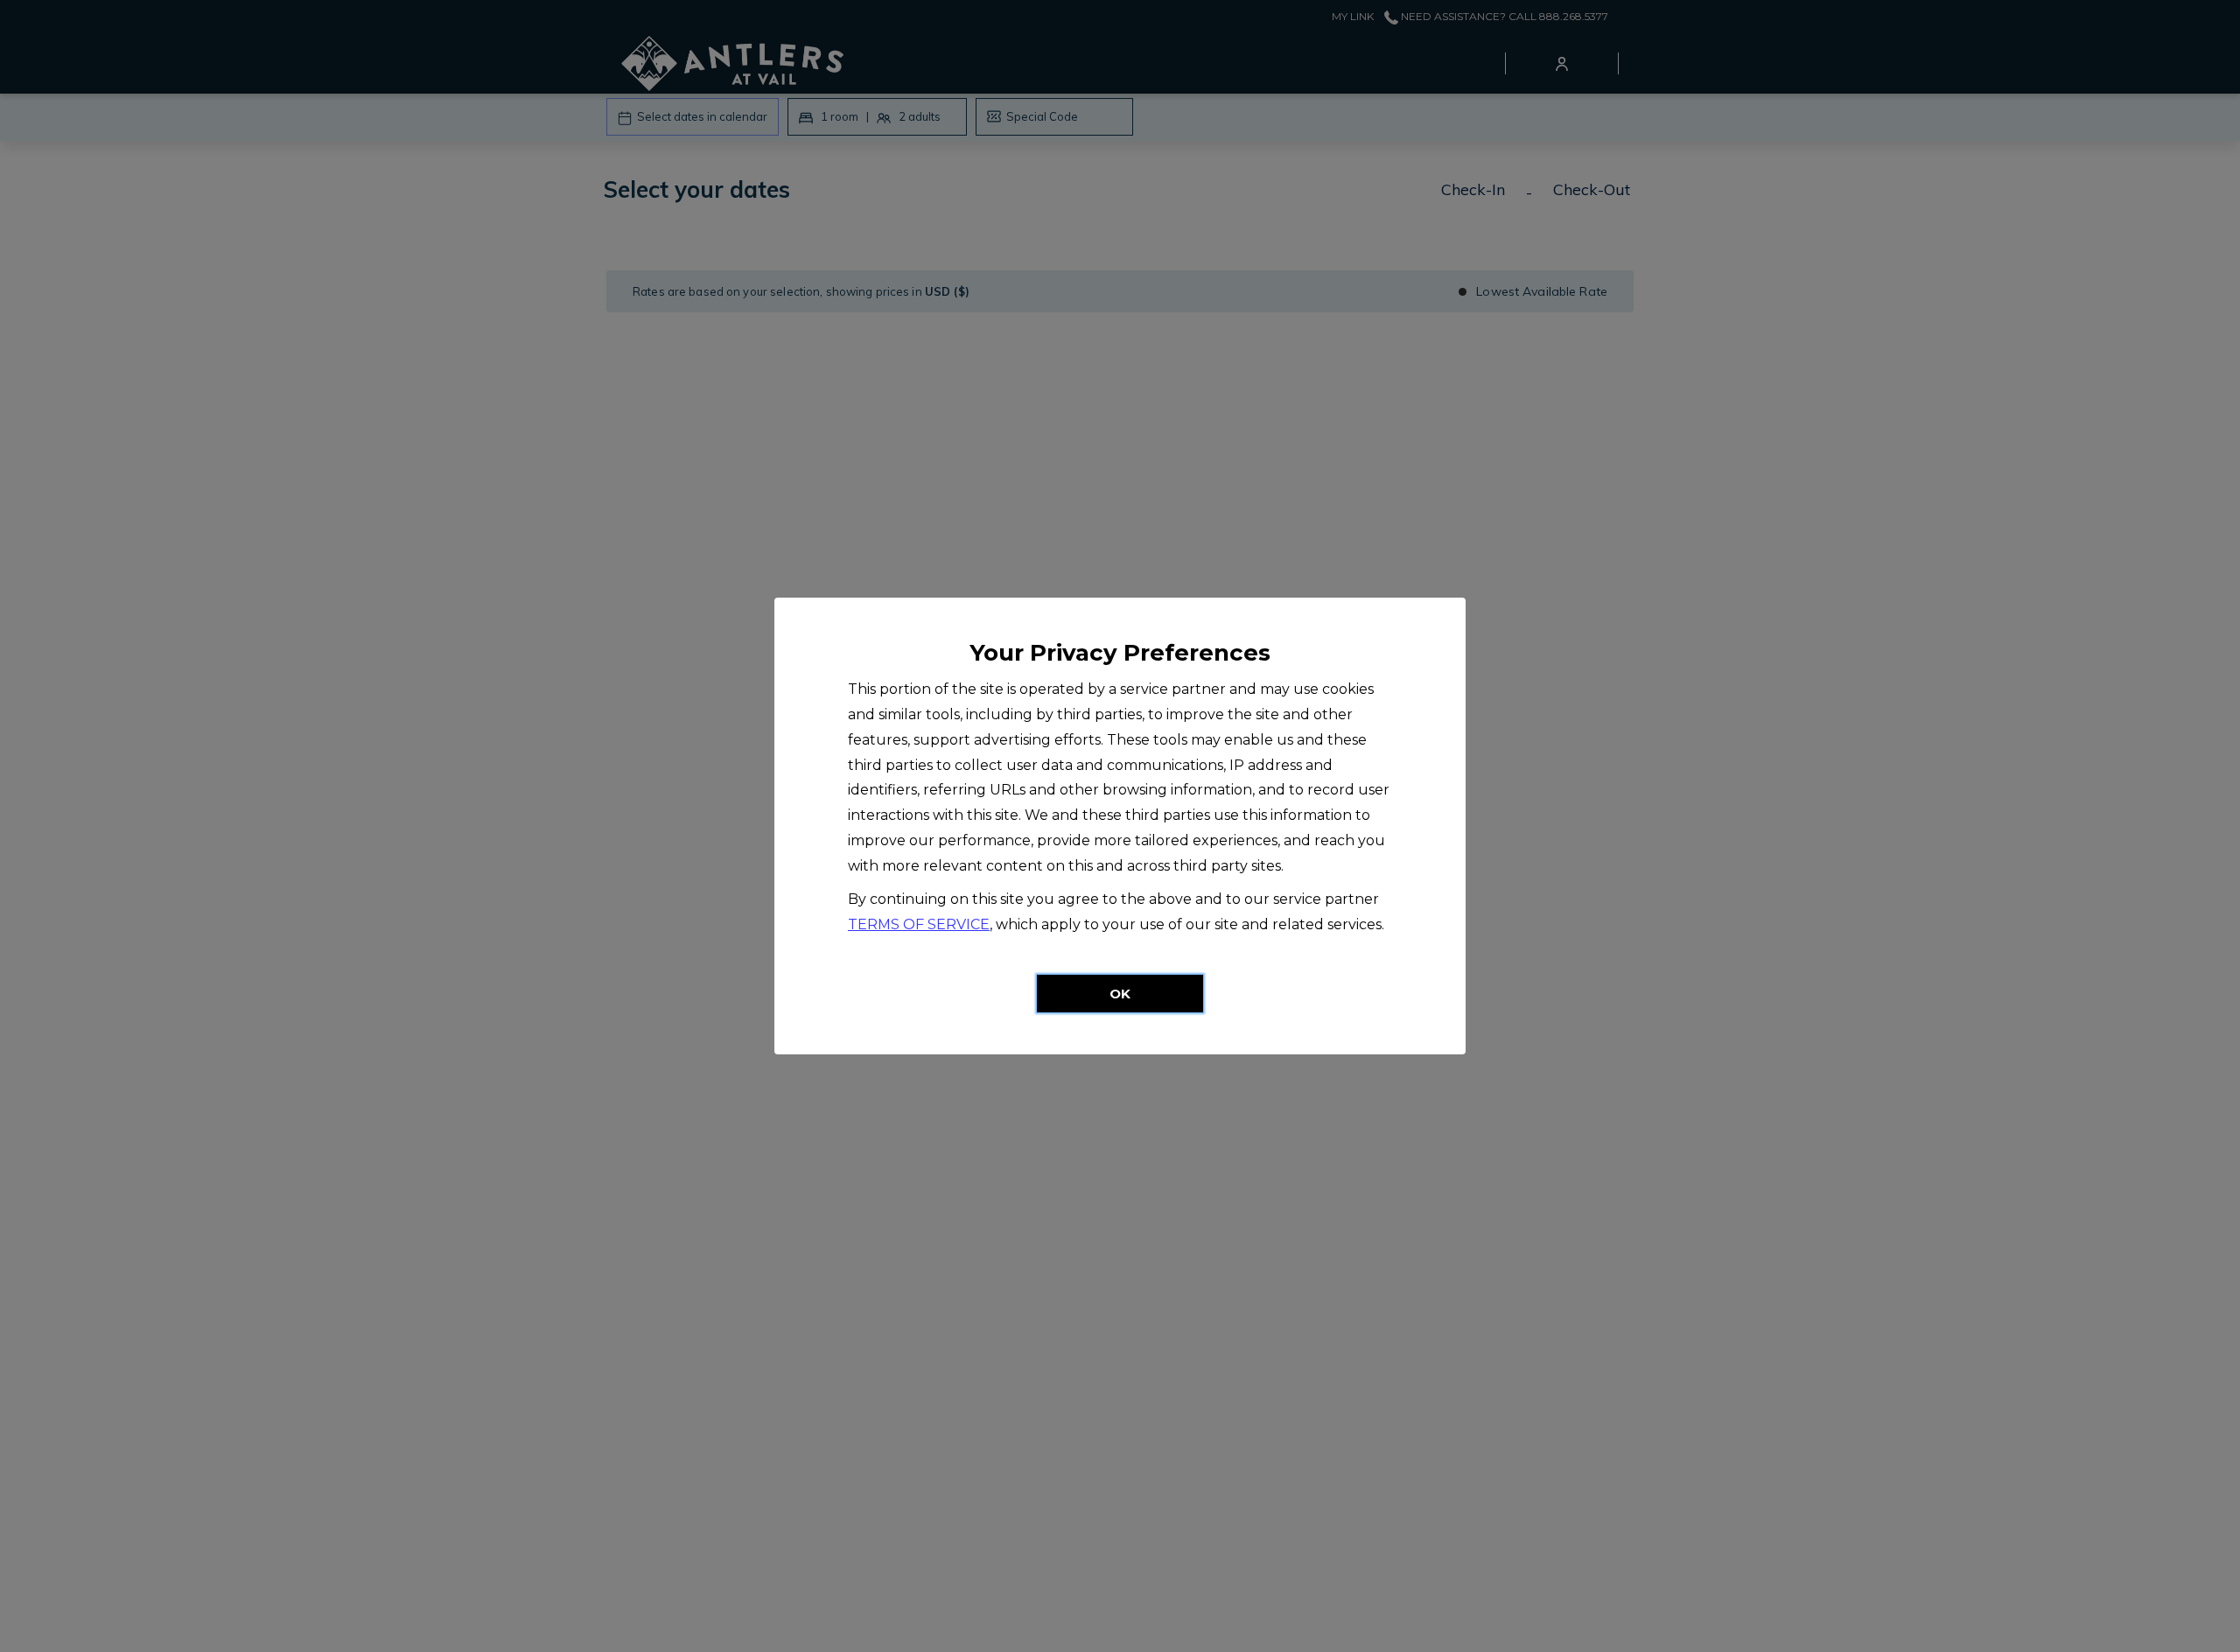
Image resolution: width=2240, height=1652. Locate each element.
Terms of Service (919, 924)
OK (1120, 994)
